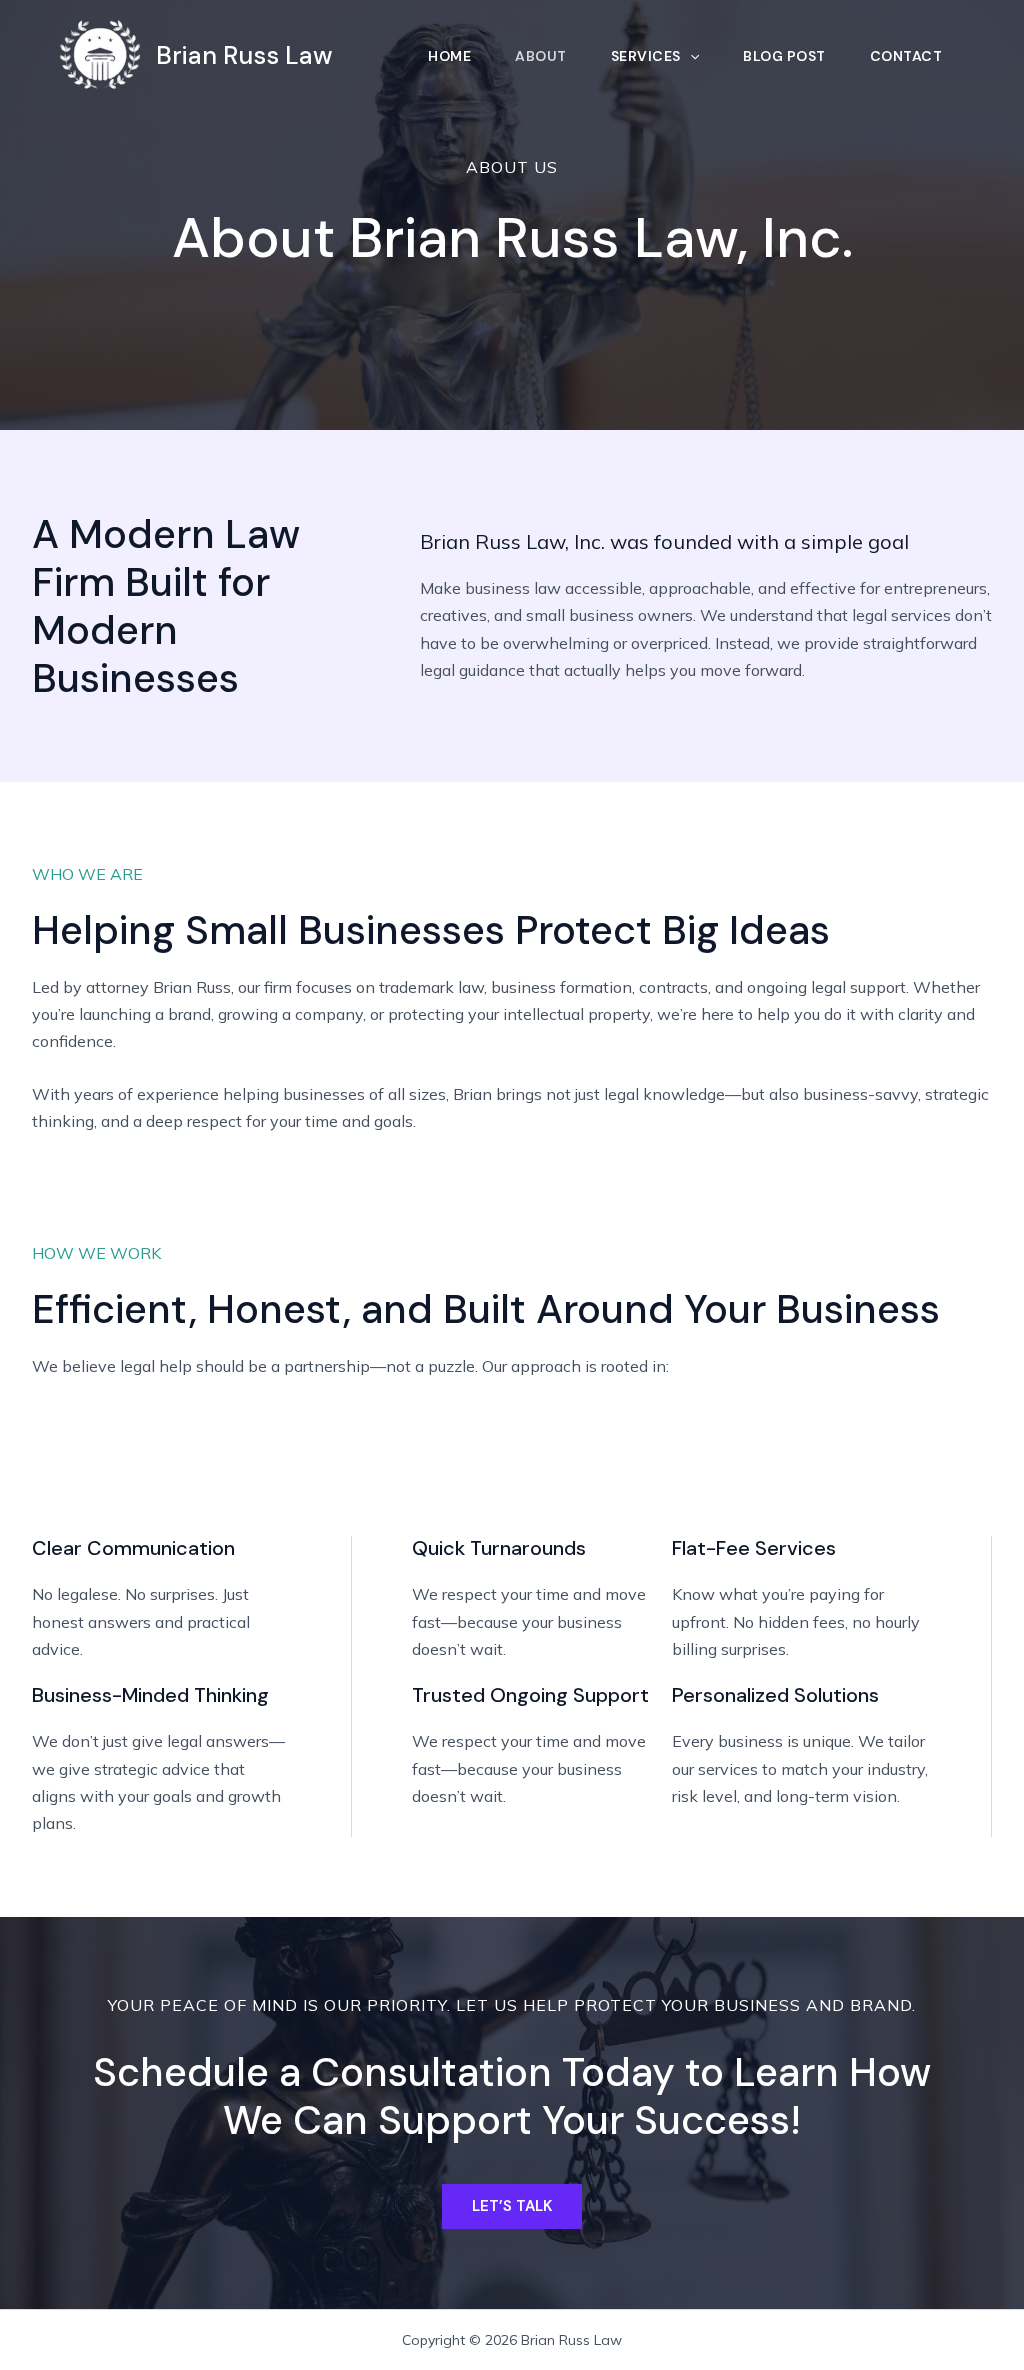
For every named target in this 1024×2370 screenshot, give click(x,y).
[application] (690, 56)
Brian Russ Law (244, 55)
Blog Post (784, 56)
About (541, 56)
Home (449, 56)
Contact (906, 56)
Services (646, 56)
